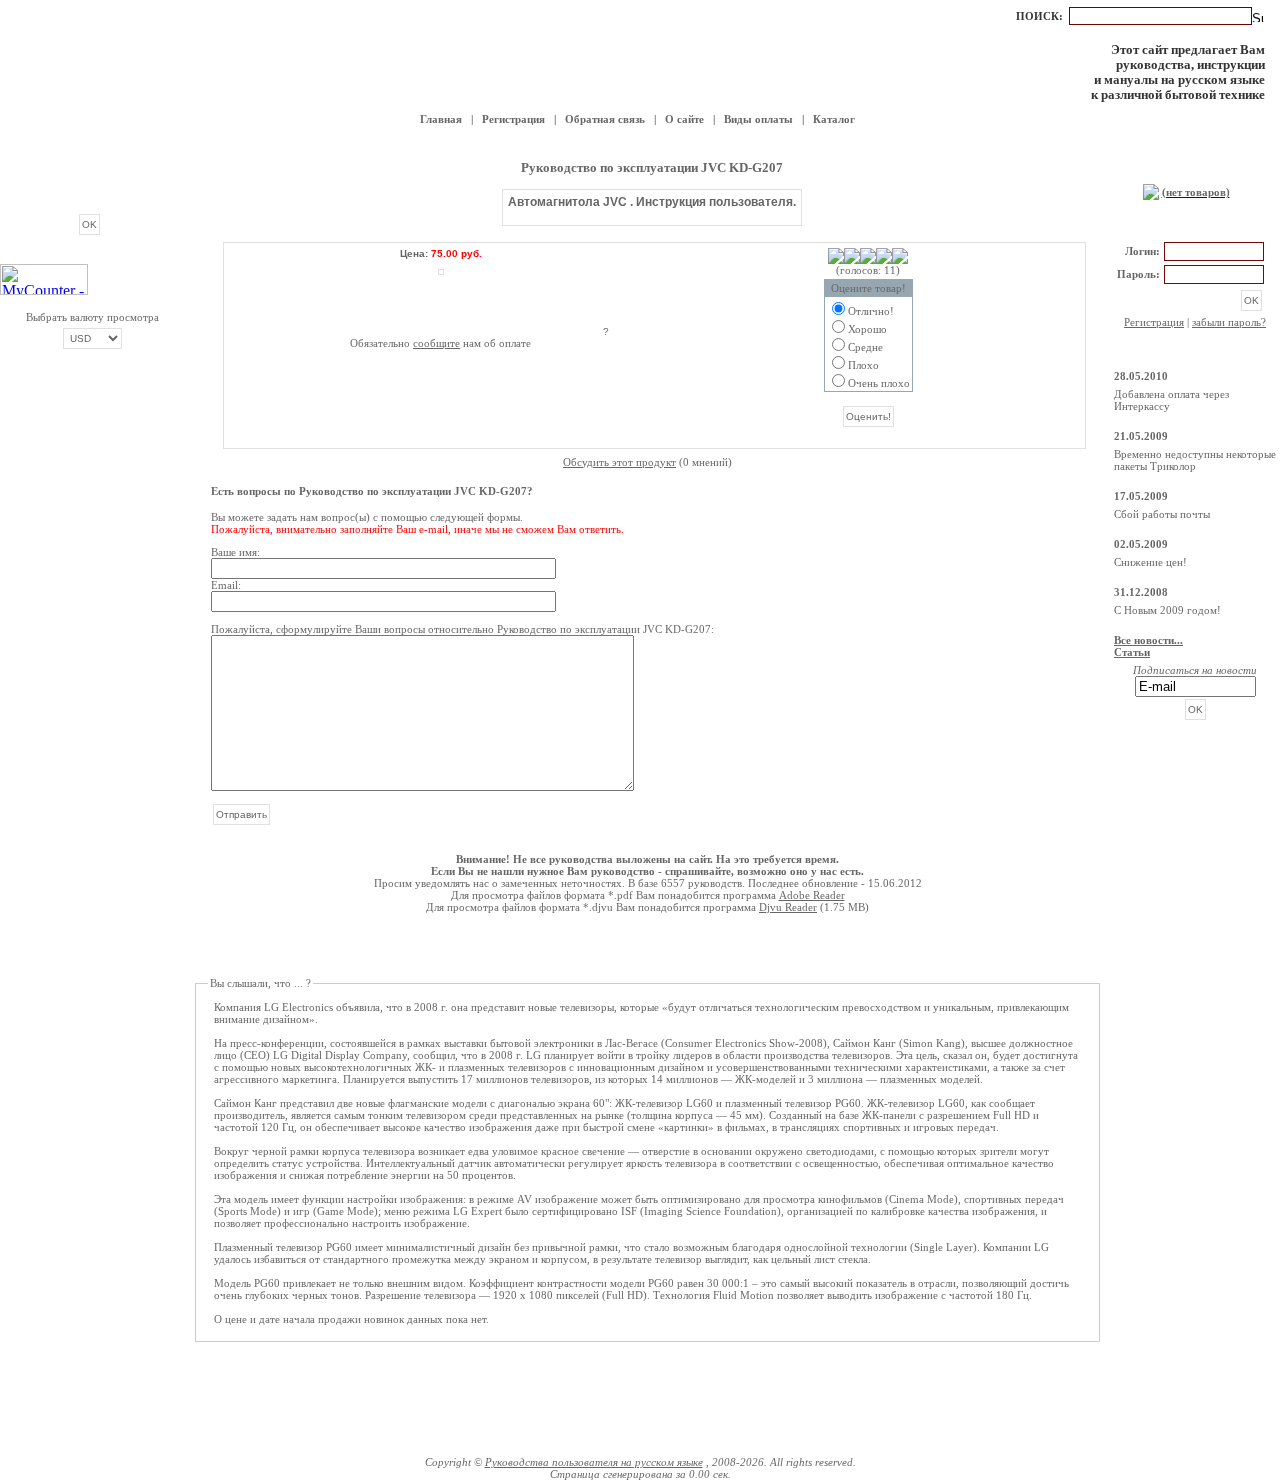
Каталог (834, 119)
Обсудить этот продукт (619, 462)
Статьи (1132, 652)
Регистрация (513, 119)
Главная (441, 119)
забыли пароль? (1229, 322)
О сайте (684, 119)
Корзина (1195, 171)
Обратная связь (605, 119)
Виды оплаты (758, 119)
